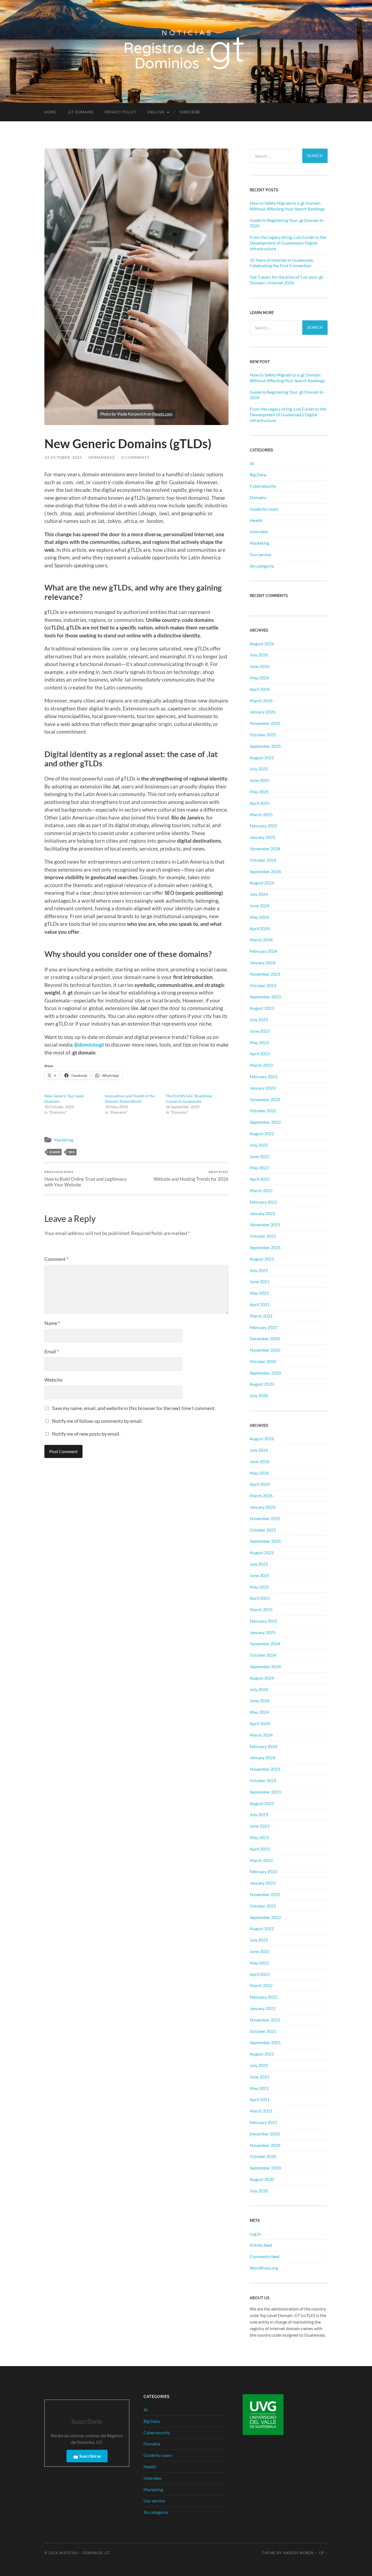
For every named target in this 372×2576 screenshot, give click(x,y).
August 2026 (262, 644)
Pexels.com (162, 414)
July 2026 (259, 655)
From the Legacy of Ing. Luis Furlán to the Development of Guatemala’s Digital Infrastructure (288, 243)
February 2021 (263, 1327)
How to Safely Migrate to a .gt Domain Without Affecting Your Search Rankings (287, 206)
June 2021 (260, 1281)
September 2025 (265, 746)
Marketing (64, 1140)
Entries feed (261, 2245)
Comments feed (265, 2256)
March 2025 (261, 814)
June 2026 (260, 666)
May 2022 (259, 1168)
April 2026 (260, 689)
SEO (72, 1152)
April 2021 (260, 1304)
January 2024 (263, 962)
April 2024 (260, 928)
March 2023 (261, 1065)
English (156, 112)
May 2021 (259, 1293)
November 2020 (265, 1350)
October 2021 (263, 1236)
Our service (260, 554)
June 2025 (260, 780)
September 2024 (265, 871)
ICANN (55, 1152)
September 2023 (265, 997)
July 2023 (259, 1019)
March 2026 (261, 701)
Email (52, 1351)
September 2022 (265, 1122)
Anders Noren (298, 2553)
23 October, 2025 (63, 457)
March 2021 (261, 1316)
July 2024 (259, 894)
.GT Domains (80, 112)
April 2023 (260, 1054)
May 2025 (259, 792)
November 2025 (265, 723)
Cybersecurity (263, 486)
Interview (259, 531)
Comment (56, 1259)
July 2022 (259, 1145)
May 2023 (259, 1042)
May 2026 (259, 678)
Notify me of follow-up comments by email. (97, 1421)
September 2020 (265, 1373)
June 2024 (260, 906)
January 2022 (263, 1213)
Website (53, 1380)
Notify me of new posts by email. (86, 1434)
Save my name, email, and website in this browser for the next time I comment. (134, 1408)
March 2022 (261, 1190)
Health (256, 520)
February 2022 (263, 1202)
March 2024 (261, 940)
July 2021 (259, 1270)
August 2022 (262, 1133)
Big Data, (258, 474)
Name (52, 1323)
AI (252, 463)
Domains (258, 497)
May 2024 (259, 917)
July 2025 (259, 769)
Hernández (102, 457)
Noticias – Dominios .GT (85, 2553)
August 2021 (262, 1259)
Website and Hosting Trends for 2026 (191, 1176)
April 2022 (260, 1179)
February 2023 (263, 1076)
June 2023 (260, 1031)
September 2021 (265, 1247)
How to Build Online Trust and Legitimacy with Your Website (86, 1179)
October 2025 (263, 735)
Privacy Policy (121, 112)
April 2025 (260, 803)
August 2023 (262, 1008)
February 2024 (263, 951)
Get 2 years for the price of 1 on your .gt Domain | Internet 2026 (286, 280)
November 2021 (265, 1224)
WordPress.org (264, 2268)
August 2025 (262, 757)
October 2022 (263, 1111)
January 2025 (263, 837)
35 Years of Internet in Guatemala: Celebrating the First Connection (282, 263)
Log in (255, 2234)
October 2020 (263, 1361)
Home (50, 112)
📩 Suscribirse (87, 2456)
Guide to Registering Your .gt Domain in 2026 (287, 223)
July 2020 (259, 1395)
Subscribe (190, 112)
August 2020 (262, 1384)
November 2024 (265, 849)
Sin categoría (262, 566)
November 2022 (265, 1099)
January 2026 (263, 712)
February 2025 (263, 826)
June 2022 (260, 1156)
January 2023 (263, 1088)
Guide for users (264, 509)
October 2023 (263, 985)
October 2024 (263, 860)
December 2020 (265, 1338)
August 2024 (262, 883)
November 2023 (265, 974)
